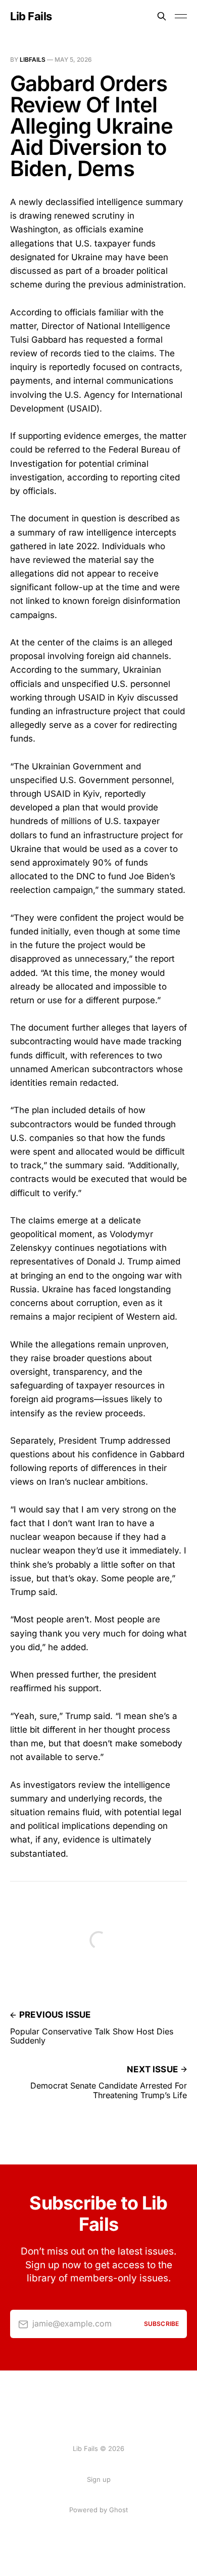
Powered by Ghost (98, 2510)
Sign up (99, 2479)
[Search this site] (162, 16)
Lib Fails (31, 16)
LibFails (33, 59)
